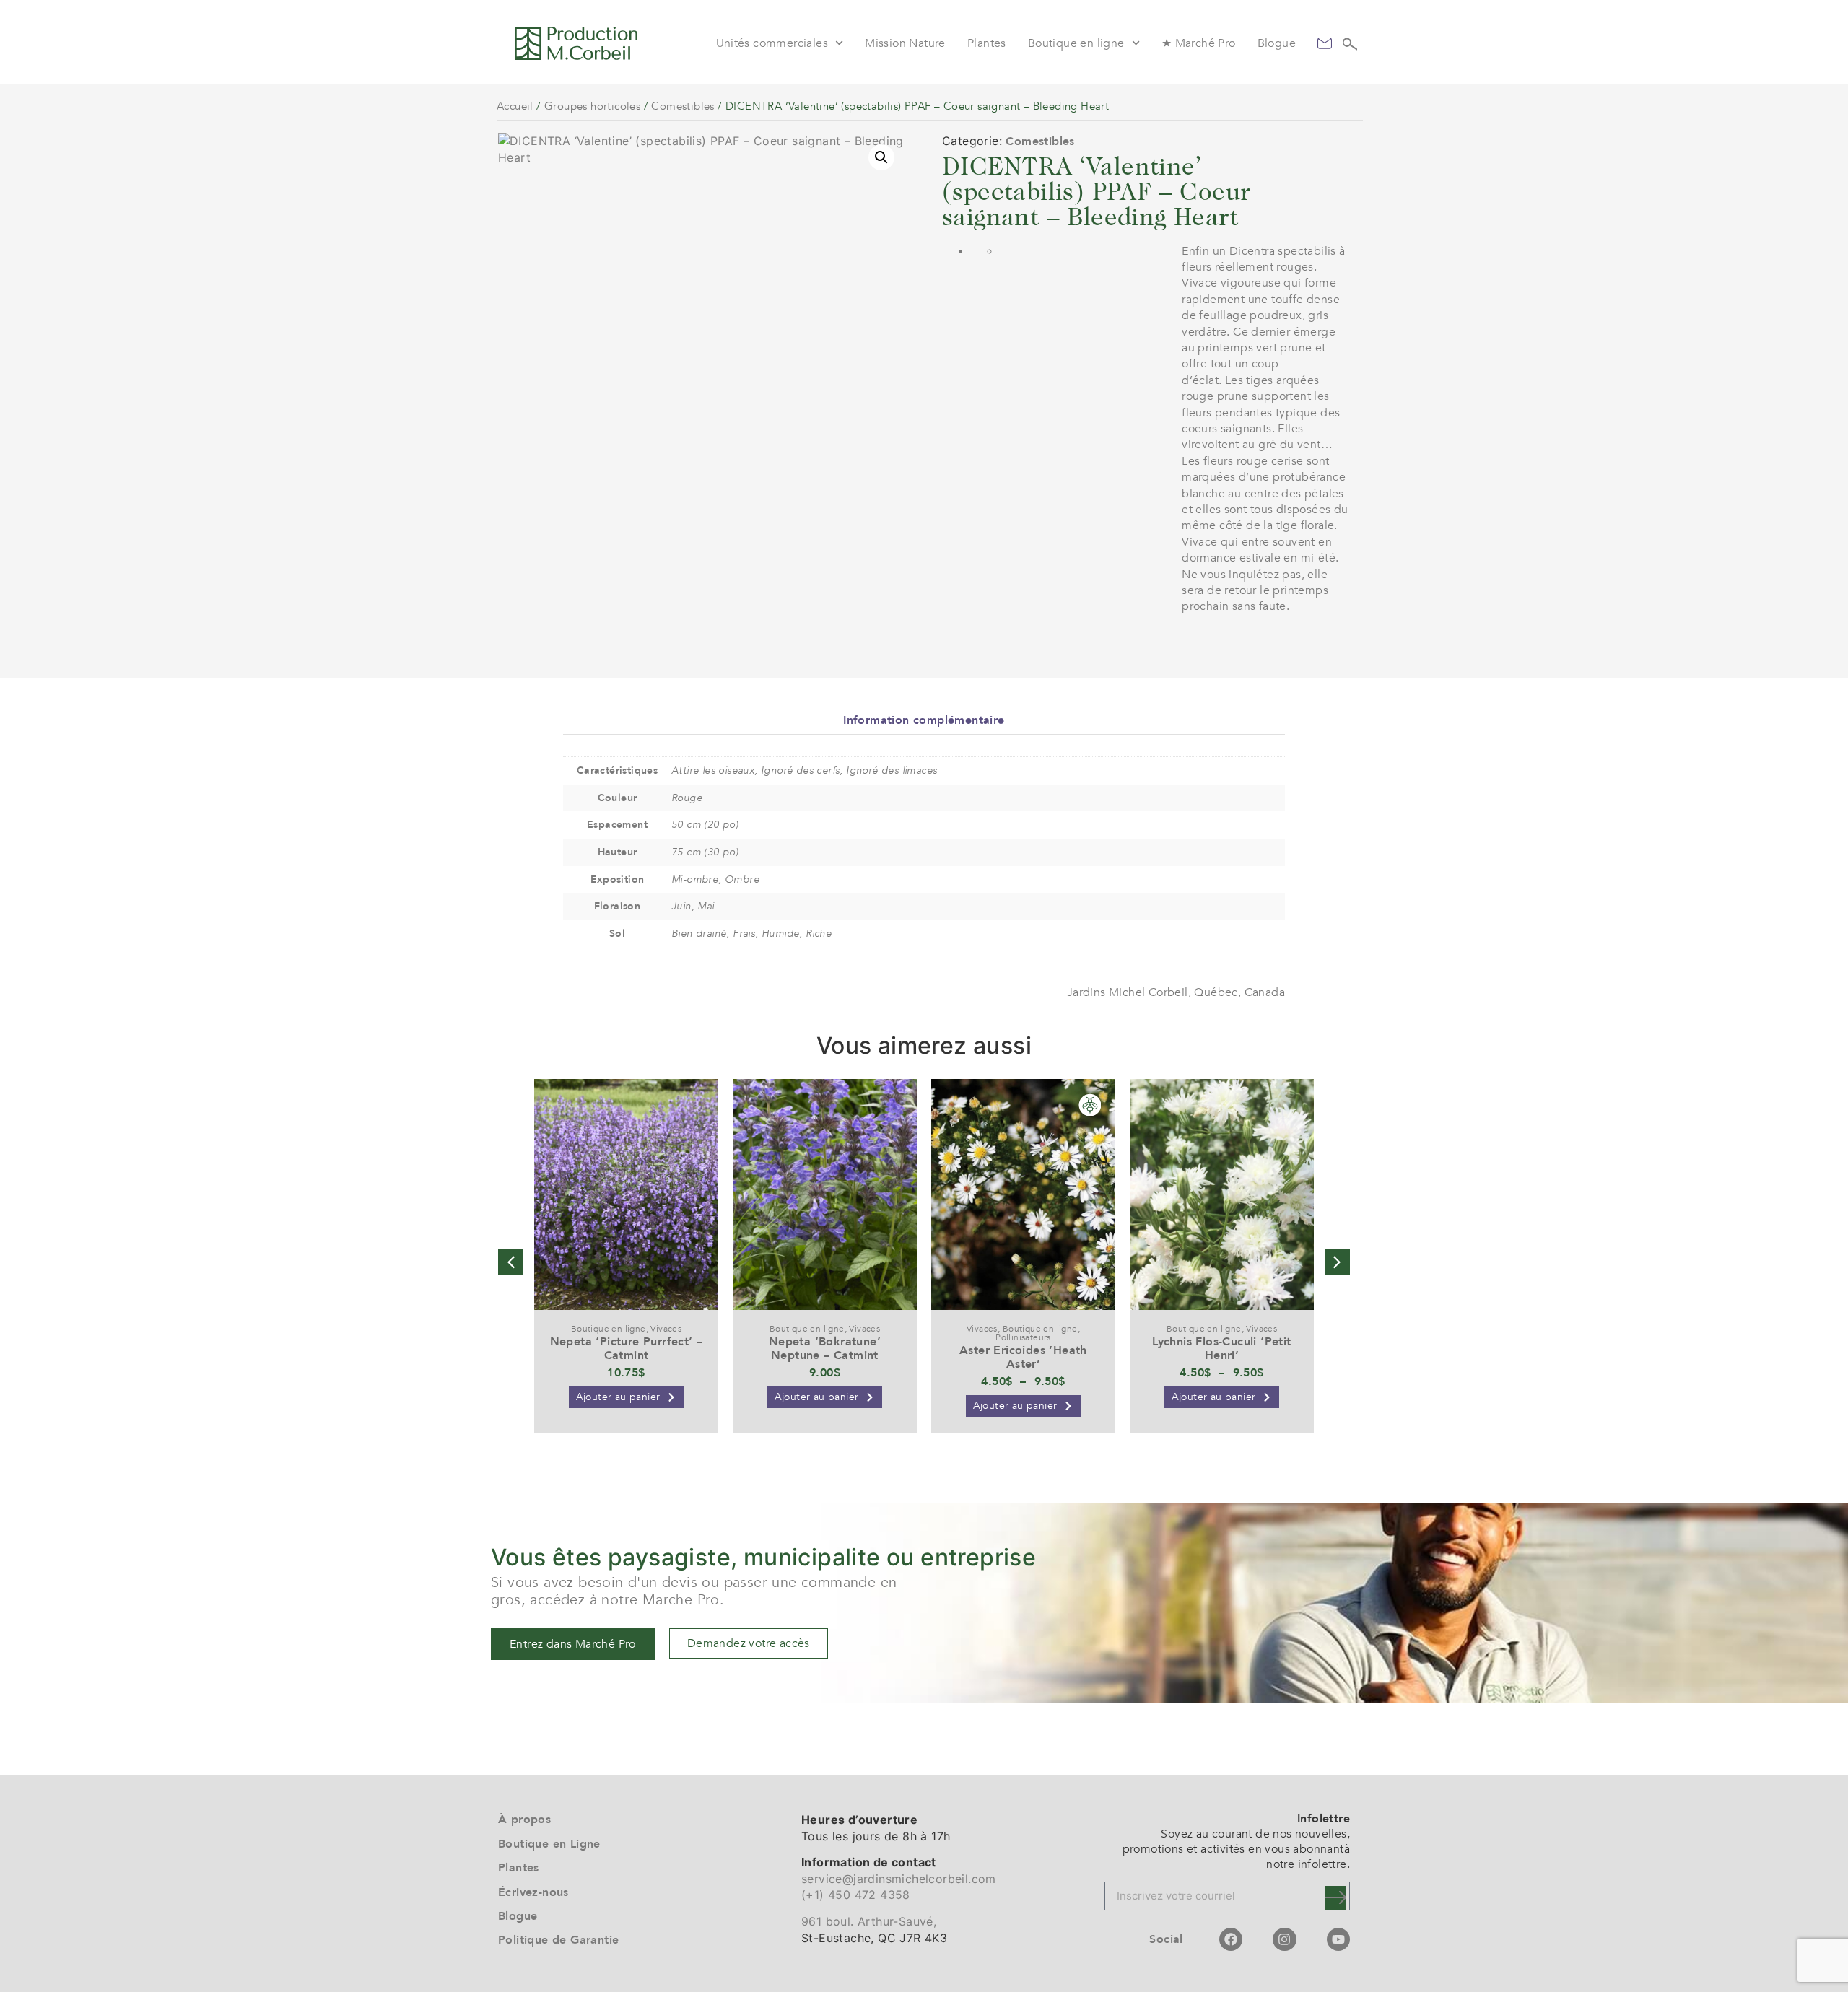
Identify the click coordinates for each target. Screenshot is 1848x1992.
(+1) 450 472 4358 (856, 1895)
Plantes (987, 43)
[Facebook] (1231, 1939)
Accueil (515, 106)
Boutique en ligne (1076, 43)
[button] (881, 157)
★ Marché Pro (1199, 43)
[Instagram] (1284, 1939)
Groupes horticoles (592, 106)
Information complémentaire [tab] (924, 720)
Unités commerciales (772, 43)
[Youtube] (1338, 1939)
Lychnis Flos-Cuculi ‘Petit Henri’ (1221, 1349)
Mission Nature (905, 43)
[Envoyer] (1335, 1898)
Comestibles (683, 106)
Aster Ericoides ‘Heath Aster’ (1023, 1357)
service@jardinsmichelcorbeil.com (899, 1879)
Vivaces (666, 1329)
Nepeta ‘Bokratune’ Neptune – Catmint (825, 1349)
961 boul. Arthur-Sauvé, (869, 1921)
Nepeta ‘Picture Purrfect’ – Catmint (627, 1349)
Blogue (1277, 43)
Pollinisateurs (1023, 1337)
